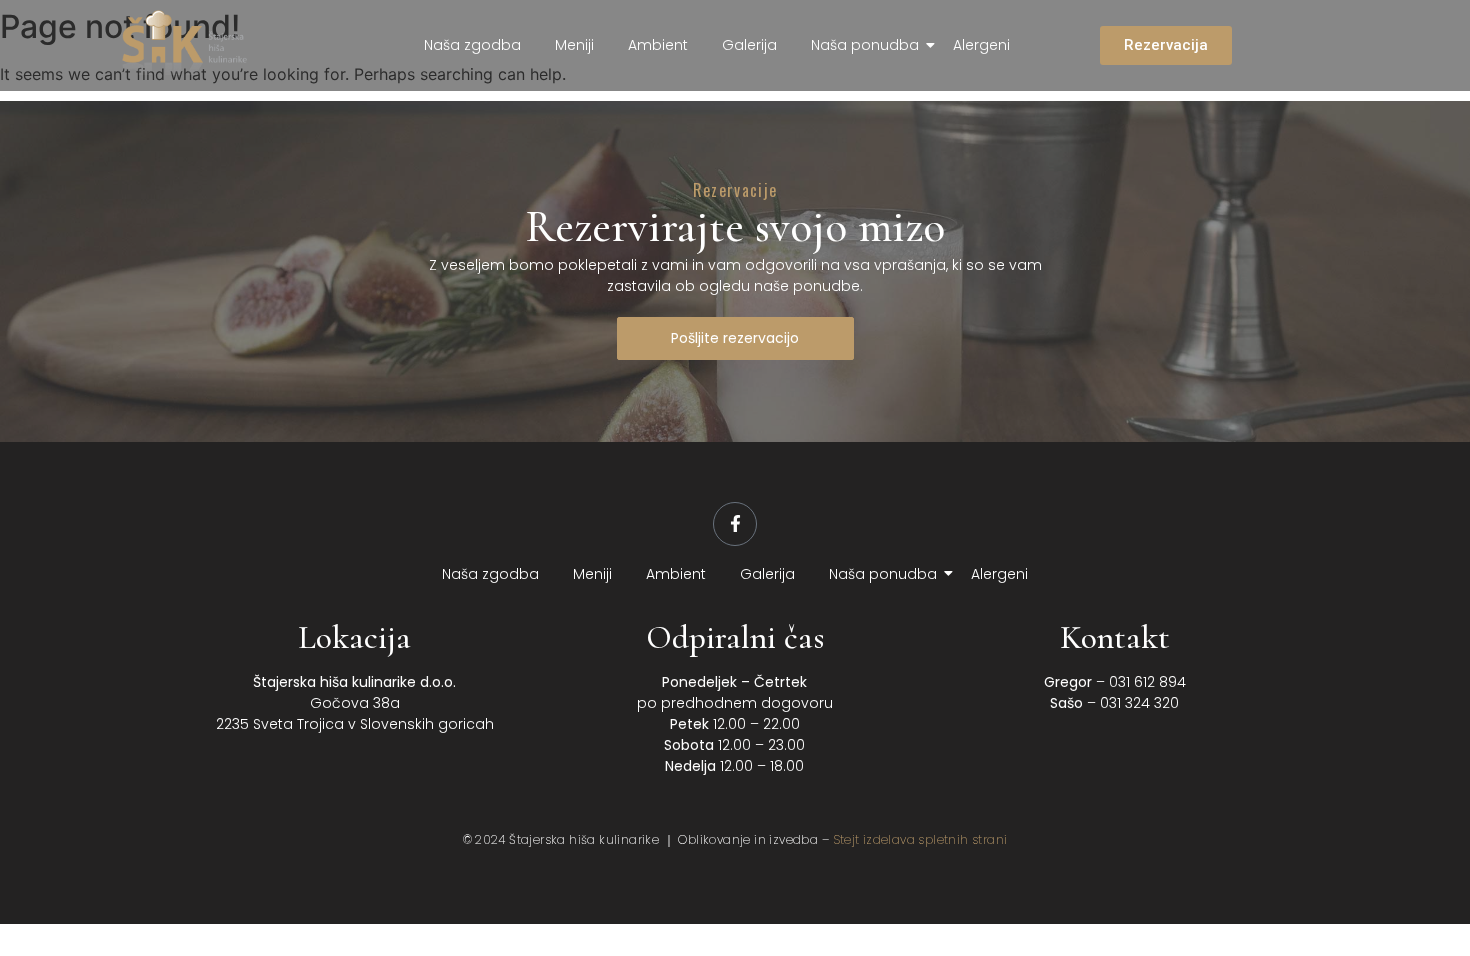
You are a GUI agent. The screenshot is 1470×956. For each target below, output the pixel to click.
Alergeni (981, 45)
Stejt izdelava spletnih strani (920, 839)
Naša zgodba (472, 45)
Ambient (658, 45)
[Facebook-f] (735, 524)
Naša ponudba (865, 45)
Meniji (574, 45)
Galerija (749, 45)
